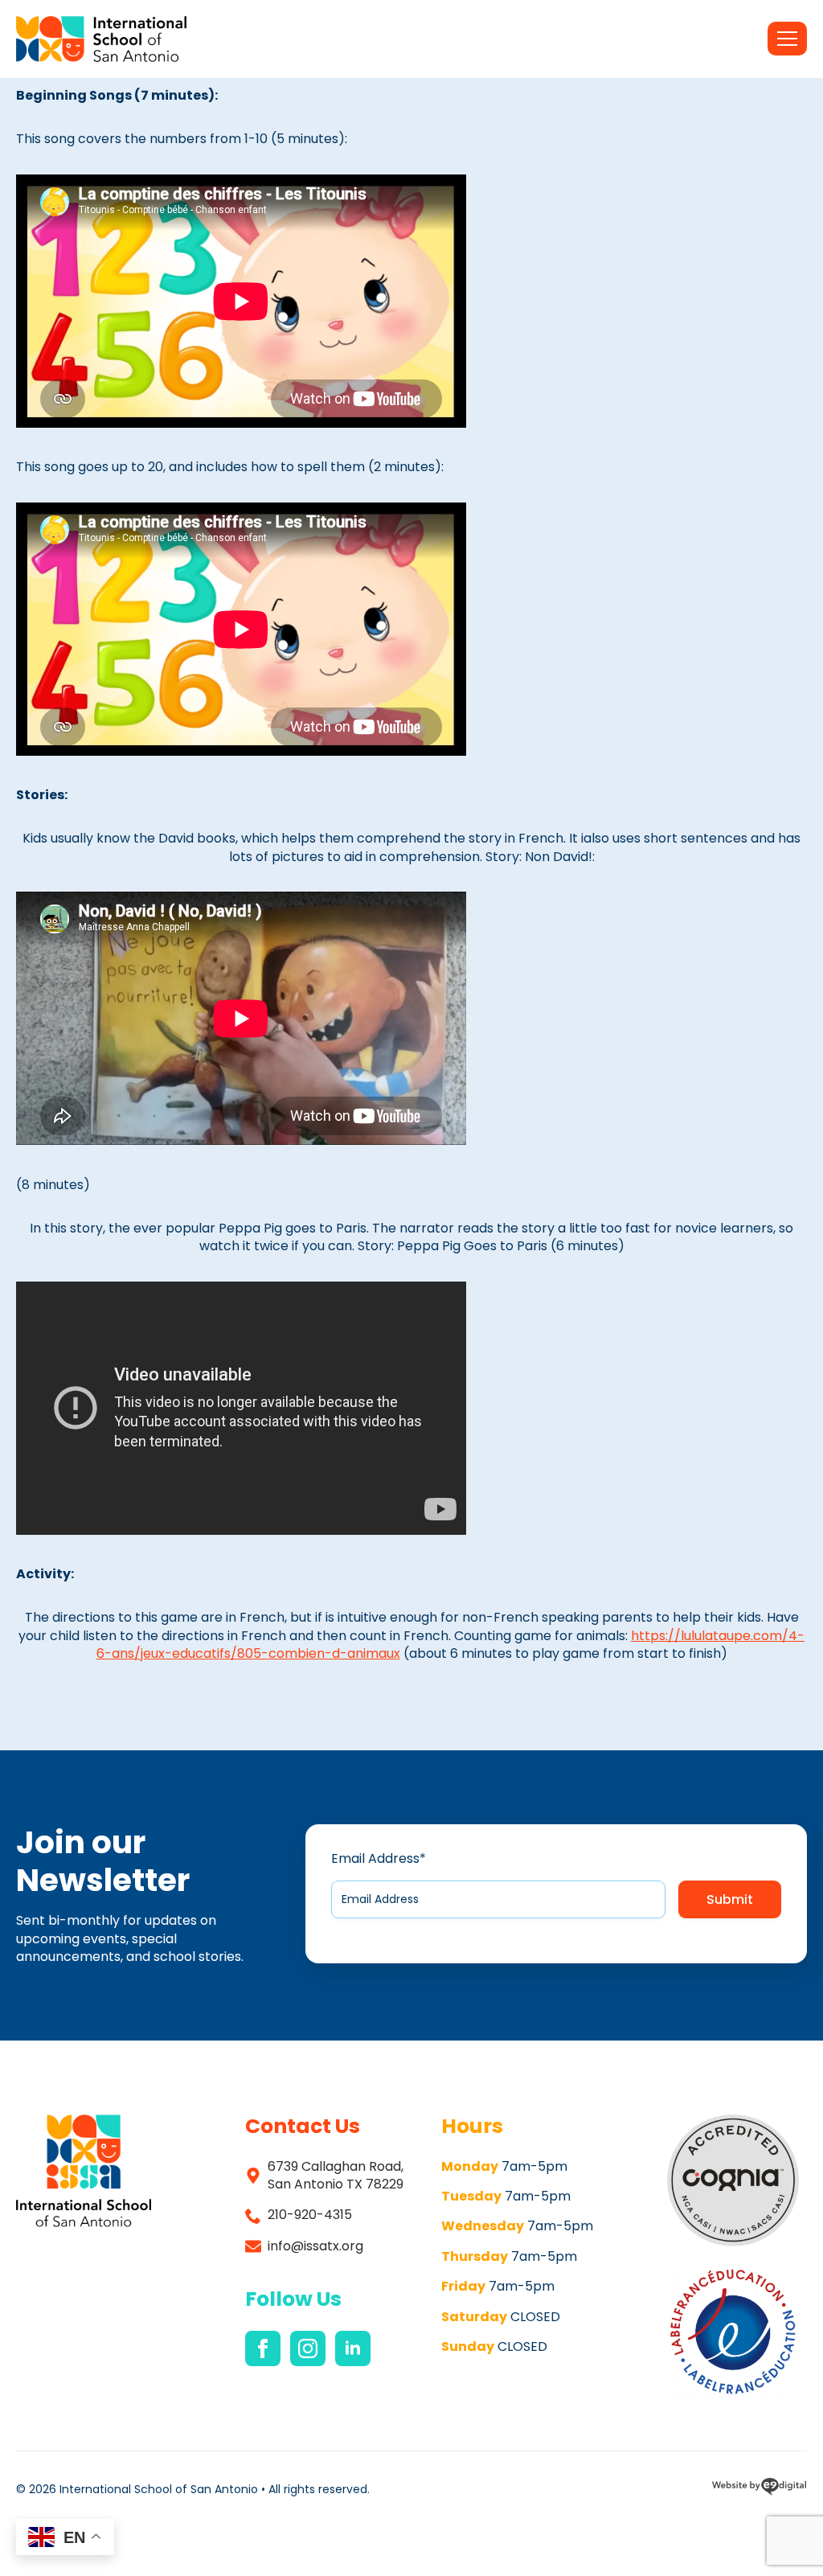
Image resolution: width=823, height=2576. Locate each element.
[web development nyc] (759, 2489)
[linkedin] (353, 2348)
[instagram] (308, 2348)
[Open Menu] (787, 39)
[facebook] (263, 2348)
